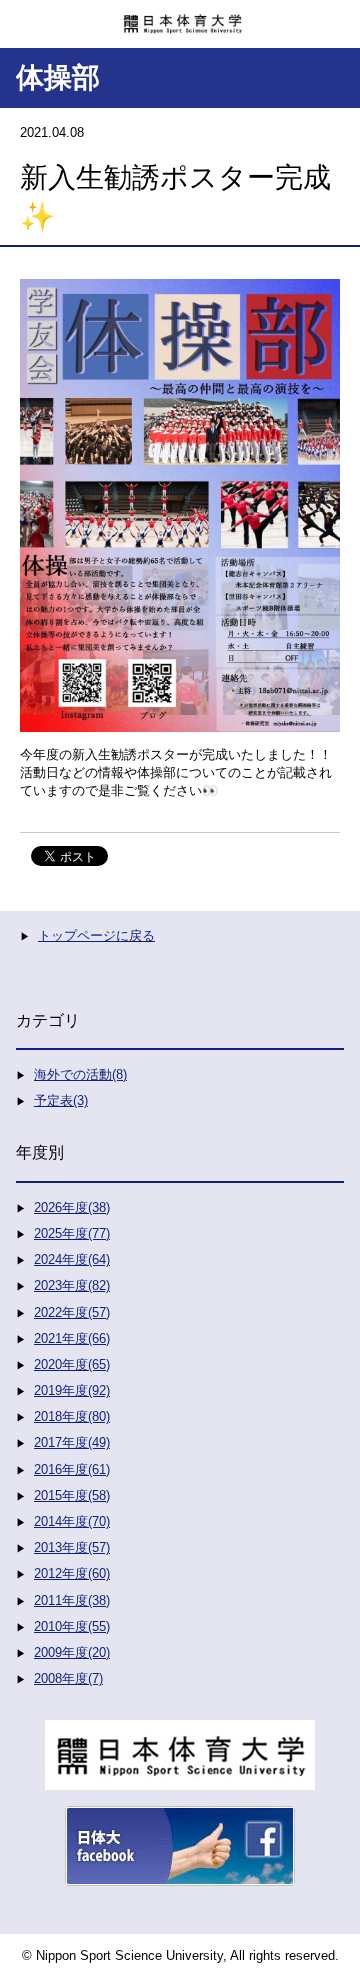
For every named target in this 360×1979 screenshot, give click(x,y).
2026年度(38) (72, 1207)
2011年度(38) (72, 1600)
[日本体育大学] (180, 17)
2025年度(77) (72, 1233)
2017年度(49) (72, 1442)
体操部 (58, 77)
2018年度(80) (72, 1416)
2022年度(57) (72, 1312)
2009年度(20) (72, 1652)
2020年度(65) (72, 1364)
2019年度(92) (72, 1390)
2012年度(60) (72, 1573)
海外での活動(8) (80, 1074)
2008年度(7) (68, 1678)
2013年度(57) (72, 1547)
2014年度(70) (72, 1521)
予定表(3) (61, 1100)
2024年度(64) (72, 1259)
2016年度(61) (72, 1469)
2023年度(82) (72, 1285)
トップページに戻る (96, 935)
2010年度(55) (72, 1626)
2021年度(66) (72, 1338)
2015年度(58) (72, 1495)
